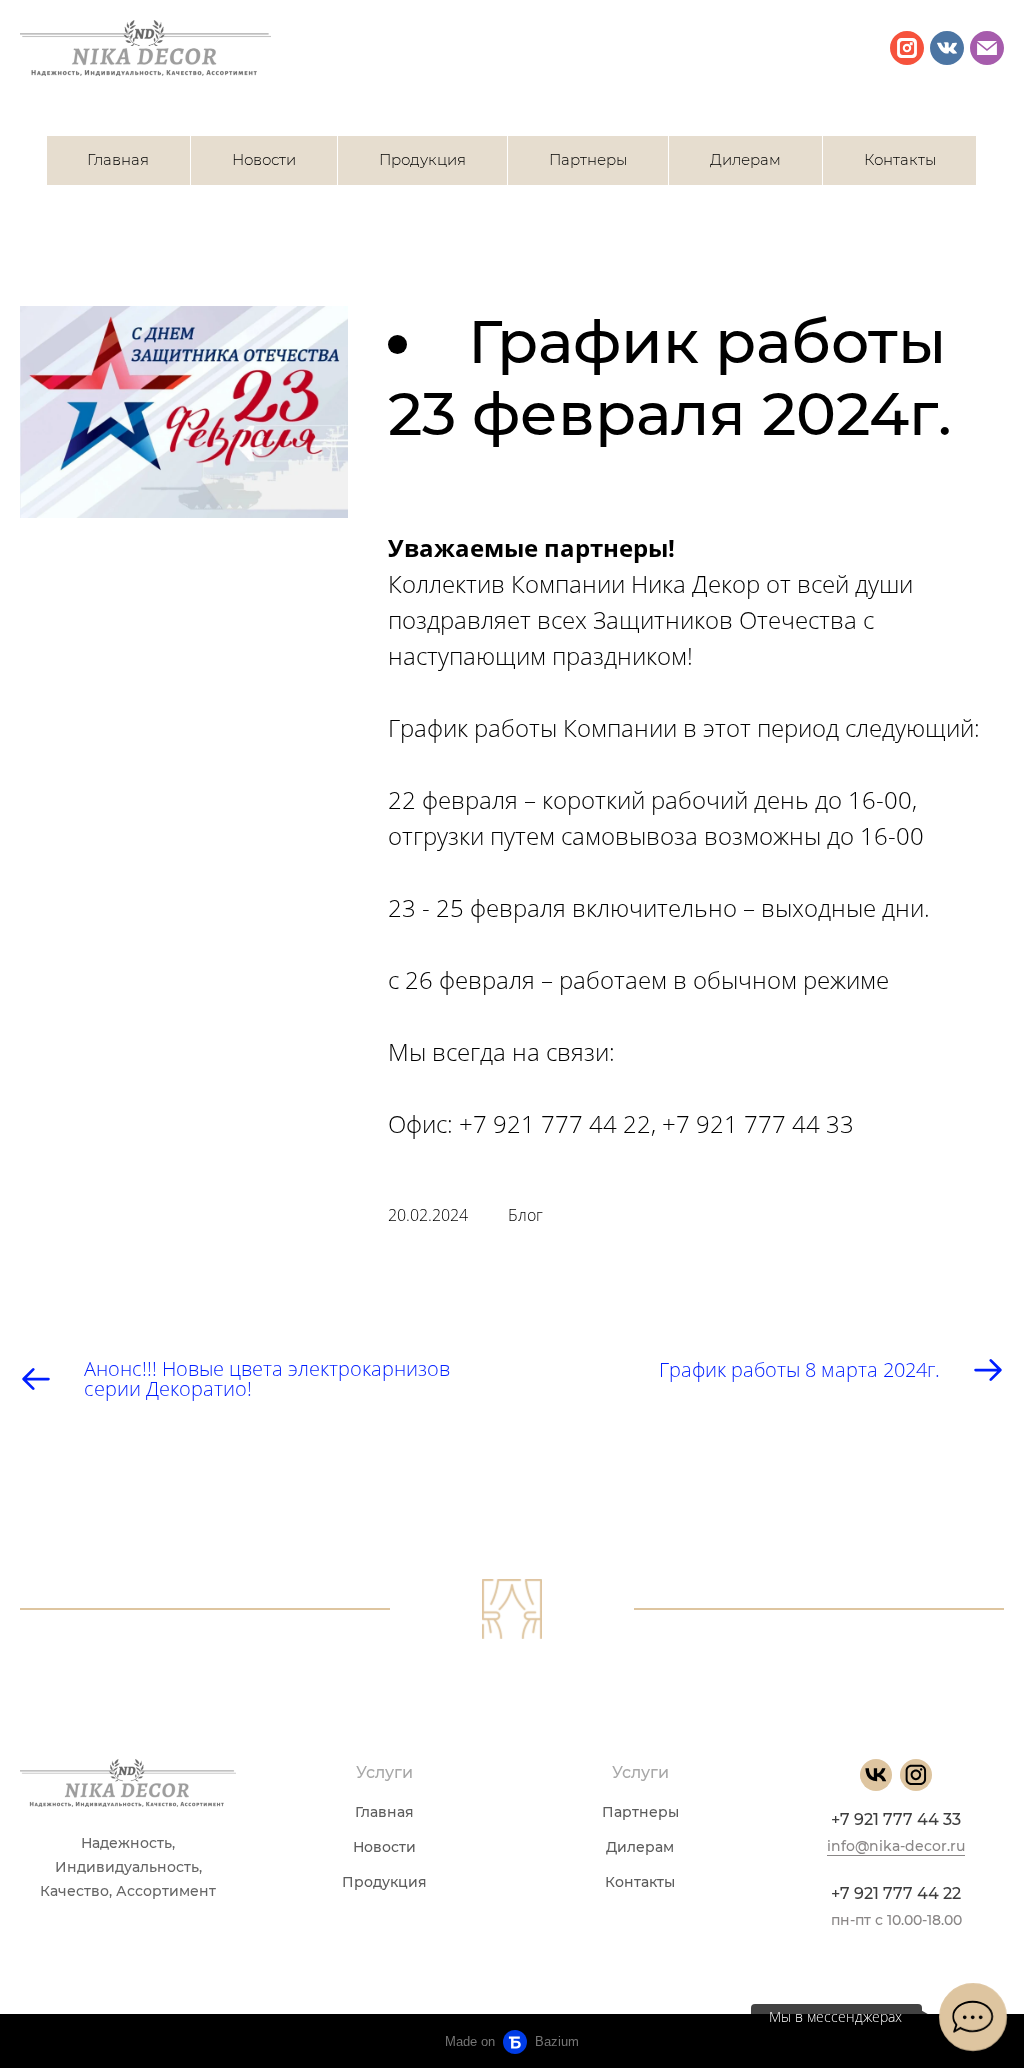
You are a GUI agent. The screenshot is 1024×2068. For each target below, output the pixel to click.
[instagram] (907, 48)
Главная (118, 159)
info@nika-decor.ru (896, 1846)
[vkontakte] (947, 48)
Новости (264, 159)
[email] (987, 48)
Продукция (422, 159)
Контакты (900, 159)
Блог (525, 1215)
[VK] (876, 1775)
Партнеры (588, 159)
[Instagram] (916, 1775)
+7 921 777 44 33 (896, 1819)
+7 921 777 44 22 (896, 1893)
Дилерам (745, 159)
